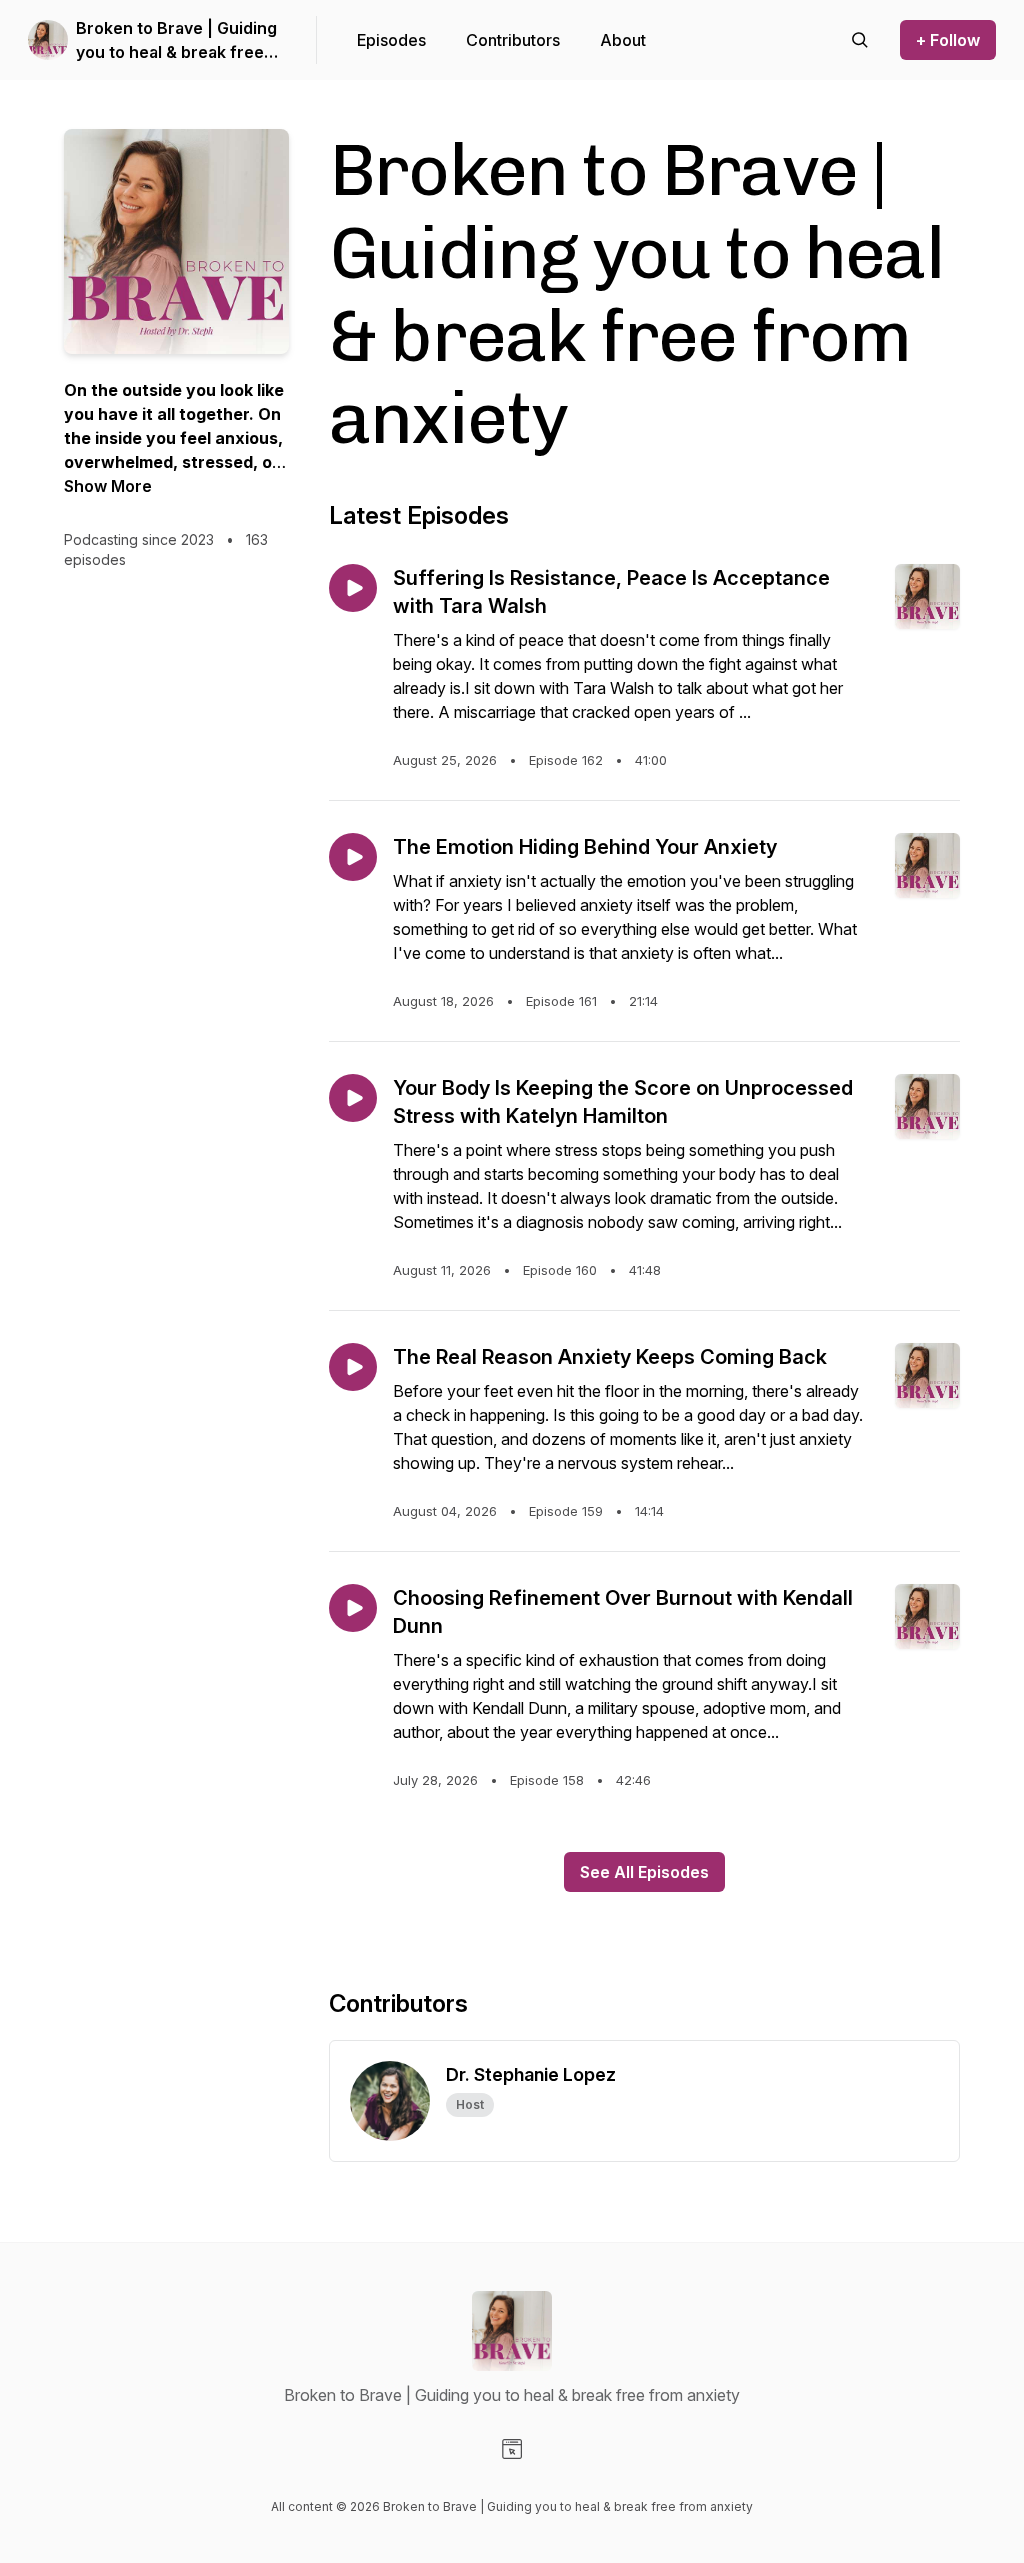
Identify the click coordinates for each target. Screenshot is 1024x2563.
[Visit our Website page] (512, 2449)
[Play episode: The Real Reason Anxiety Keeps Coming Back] (353, 1367)
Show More (108, 486)
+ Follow (948, 40)
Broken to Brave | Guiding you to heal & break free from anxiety (176, 41)
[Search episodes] (860, 40)
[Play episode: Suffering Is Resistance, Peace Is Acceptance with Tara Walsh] (353, 588)
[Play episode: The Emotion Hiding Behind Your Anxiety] (353, 857)
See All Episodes (644, 1872)
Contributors (513, 40)
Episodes (391, 40)
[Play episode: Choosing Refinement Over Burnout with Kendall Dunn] (353, 1608)
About (623, 40)
